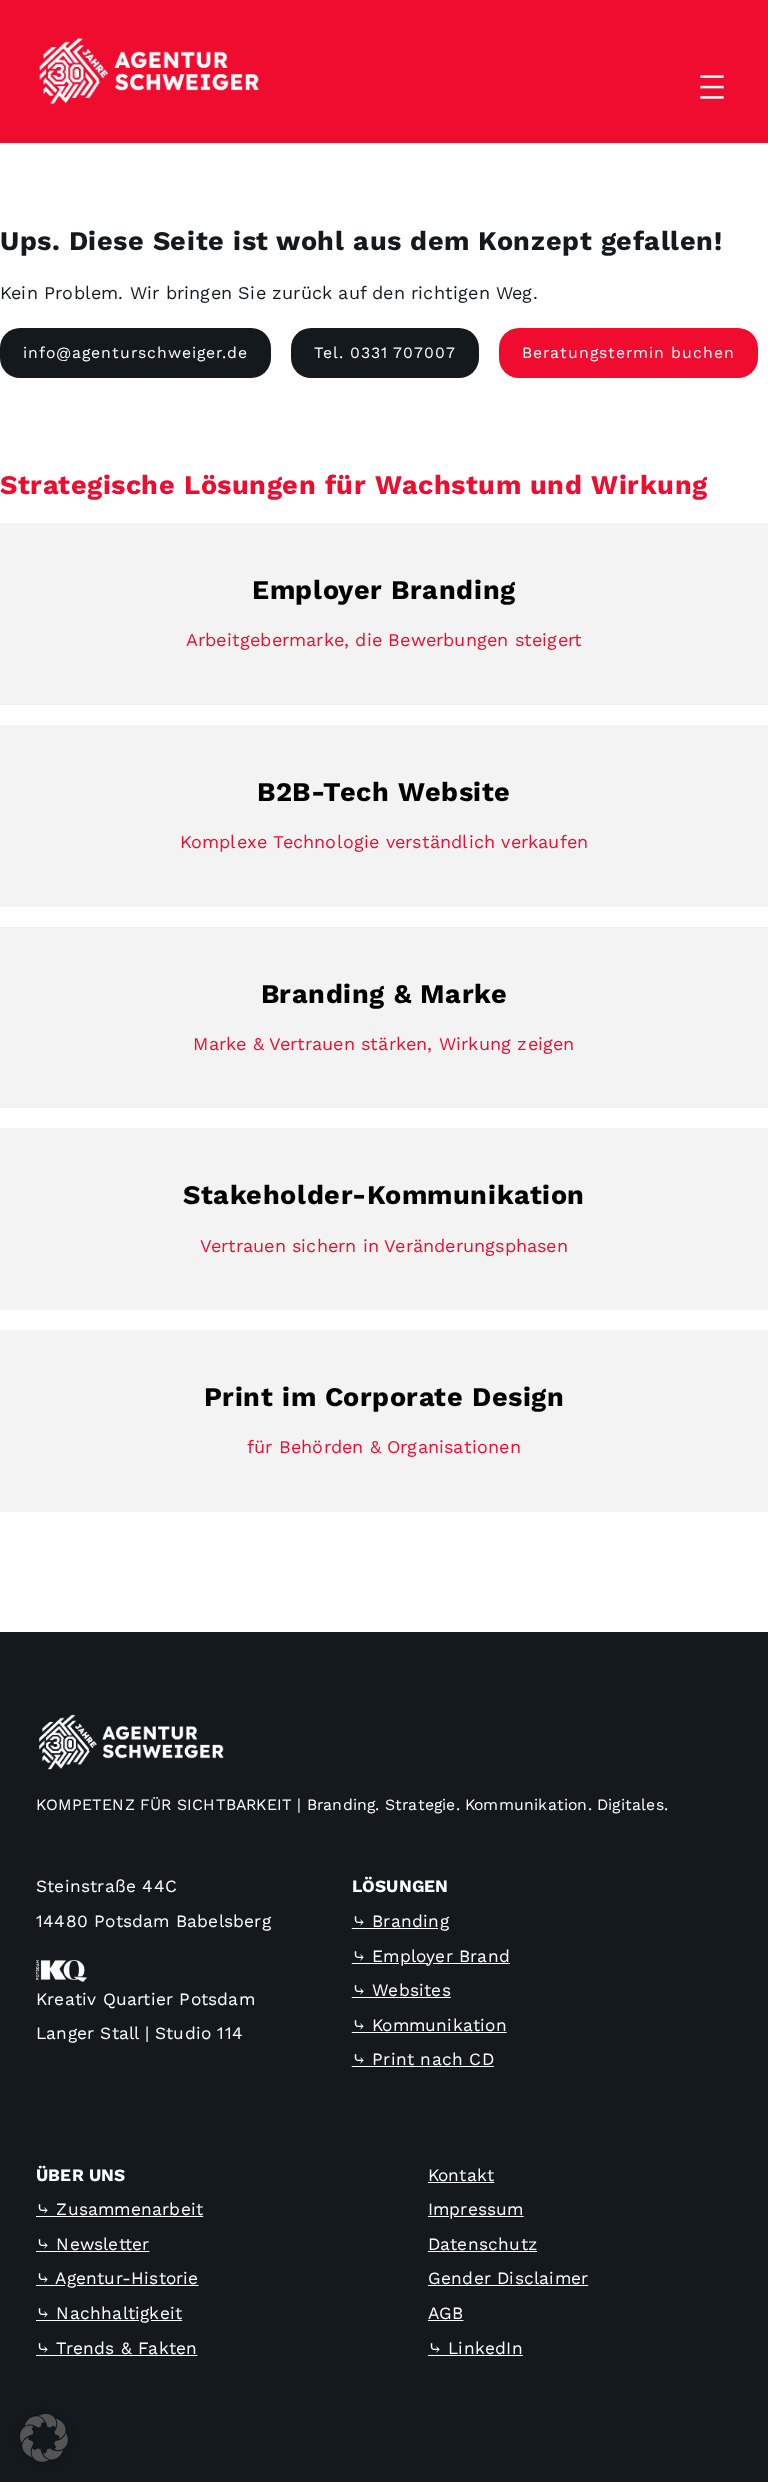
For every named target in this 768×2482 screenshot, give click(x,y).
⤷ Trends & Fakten (116, 2348)
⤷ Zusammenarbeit (119, 2209)
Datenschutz (482, 2244)
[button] (44, 2438)
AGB (446, 2313)
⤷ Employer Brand (431, 1956)
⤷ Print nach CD (423, 2059)
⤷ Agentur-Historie (117, 2278)
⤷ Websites (401, 1990)
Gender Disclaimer (508, 2278)
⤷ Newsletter (92, 2244)
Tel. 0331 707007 (385, 352)
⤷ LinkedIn (475, 2348)
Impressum (476, 2209)
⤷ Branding (400, 1921)
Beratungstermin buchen (628, 352)
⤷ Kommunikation (429, 2025)
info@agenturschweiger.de (135, 352)
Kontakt (461, 2175)
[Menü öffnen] (712, 87)
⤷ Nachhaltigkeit (109, 2313)
